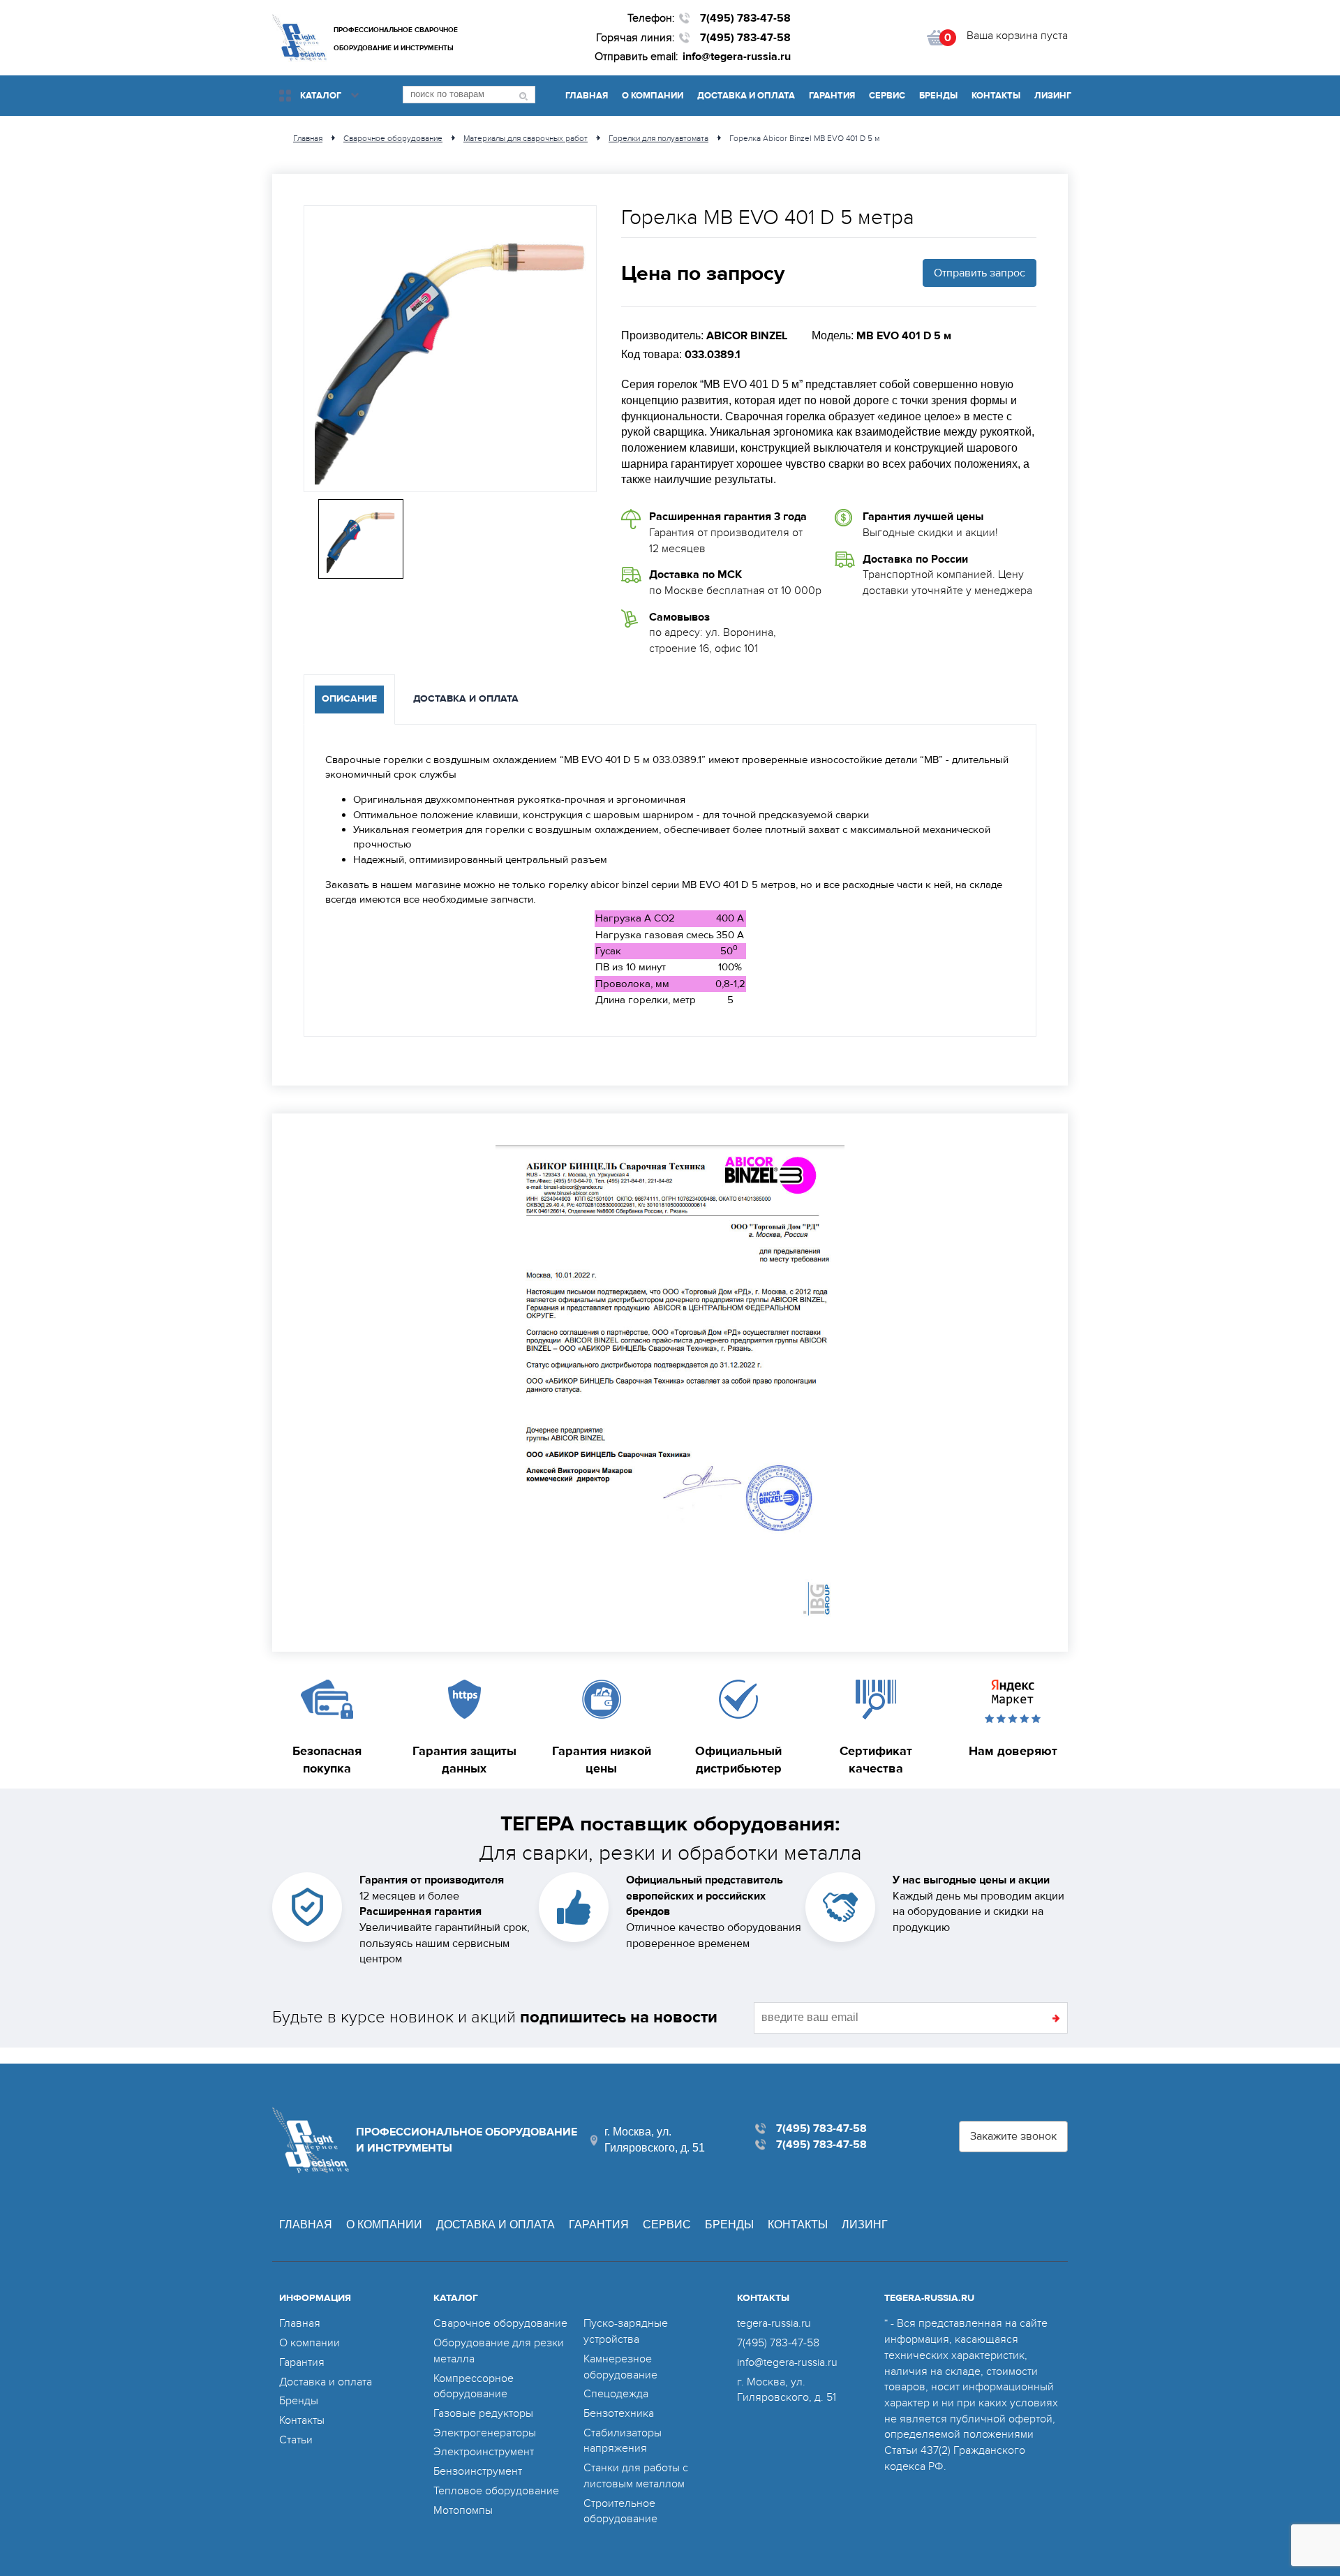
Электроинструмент (484, 2452)
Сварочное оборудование (500, 2323)
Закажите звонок (1013, 2136)
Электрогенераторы (485, 2433)
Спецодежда (616, 2394)
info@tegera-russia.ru (737, 57)
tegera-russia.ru (774, 2323)
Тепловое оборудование (496, 2491)
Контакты (996, 96)
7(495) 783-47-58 (745, 18)
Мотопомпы (463, 2510)
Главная (587, 96)
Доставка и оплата (746, 96)
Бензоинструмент (478, 2471)
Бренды (938, 96)
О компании (653, 96)
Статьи (296, 2440)
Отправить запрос (980, 273)
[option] (450, 349)
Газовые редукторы (483, 2413)
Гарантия (832, 96)
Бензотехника (619, 2413)
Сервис (887, 96)
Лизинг (1053, 96)
